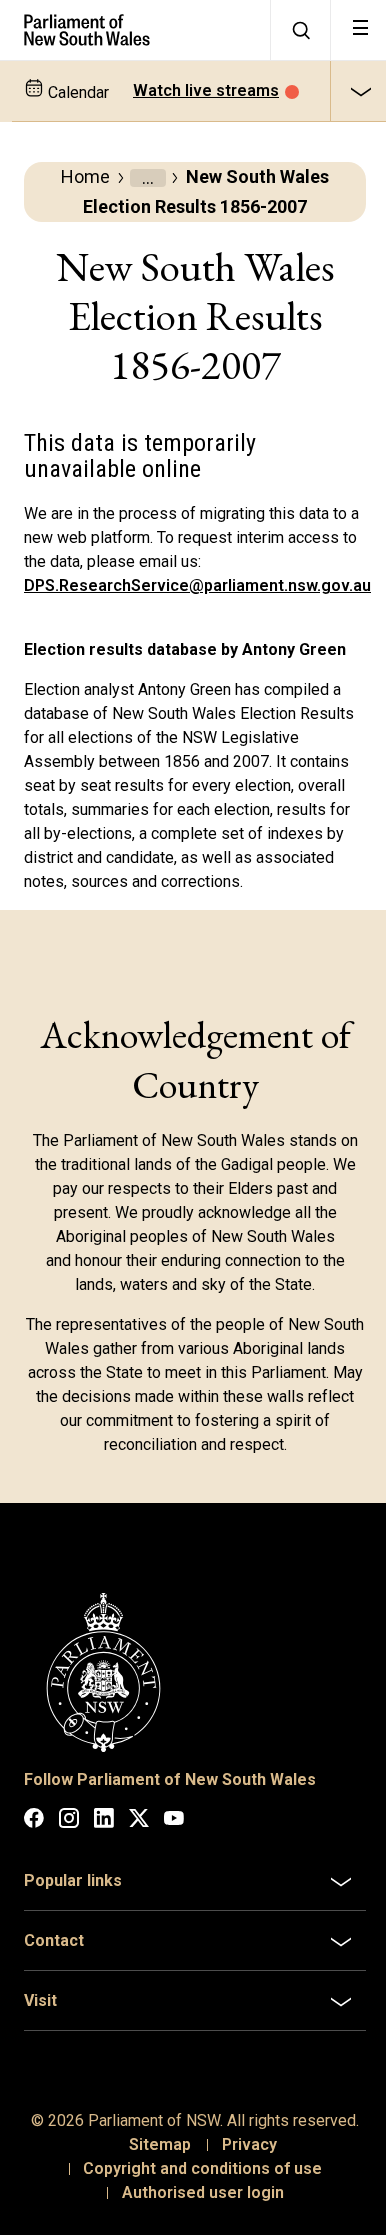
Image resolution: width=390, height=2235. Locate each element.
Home (85, 176)
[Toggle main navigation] (360, 30)
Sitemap (152, 2215)
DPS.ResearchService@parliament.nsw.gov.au (197, 585)
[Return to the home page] (135, 30)
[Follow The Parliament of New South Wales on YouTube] (174, 1821)
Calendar (76, 92)
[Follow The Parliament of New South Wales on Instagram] (69, 1821)
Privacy (241, 2215)
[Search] (300, 30)
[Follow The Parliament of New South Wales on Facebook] (34, 1821)
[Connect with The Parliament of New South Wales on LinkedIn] (104, 1821)
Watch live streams (206, 90)
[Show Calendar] (360, 91)
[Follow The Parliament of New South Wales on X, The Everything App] (139, 1821)
